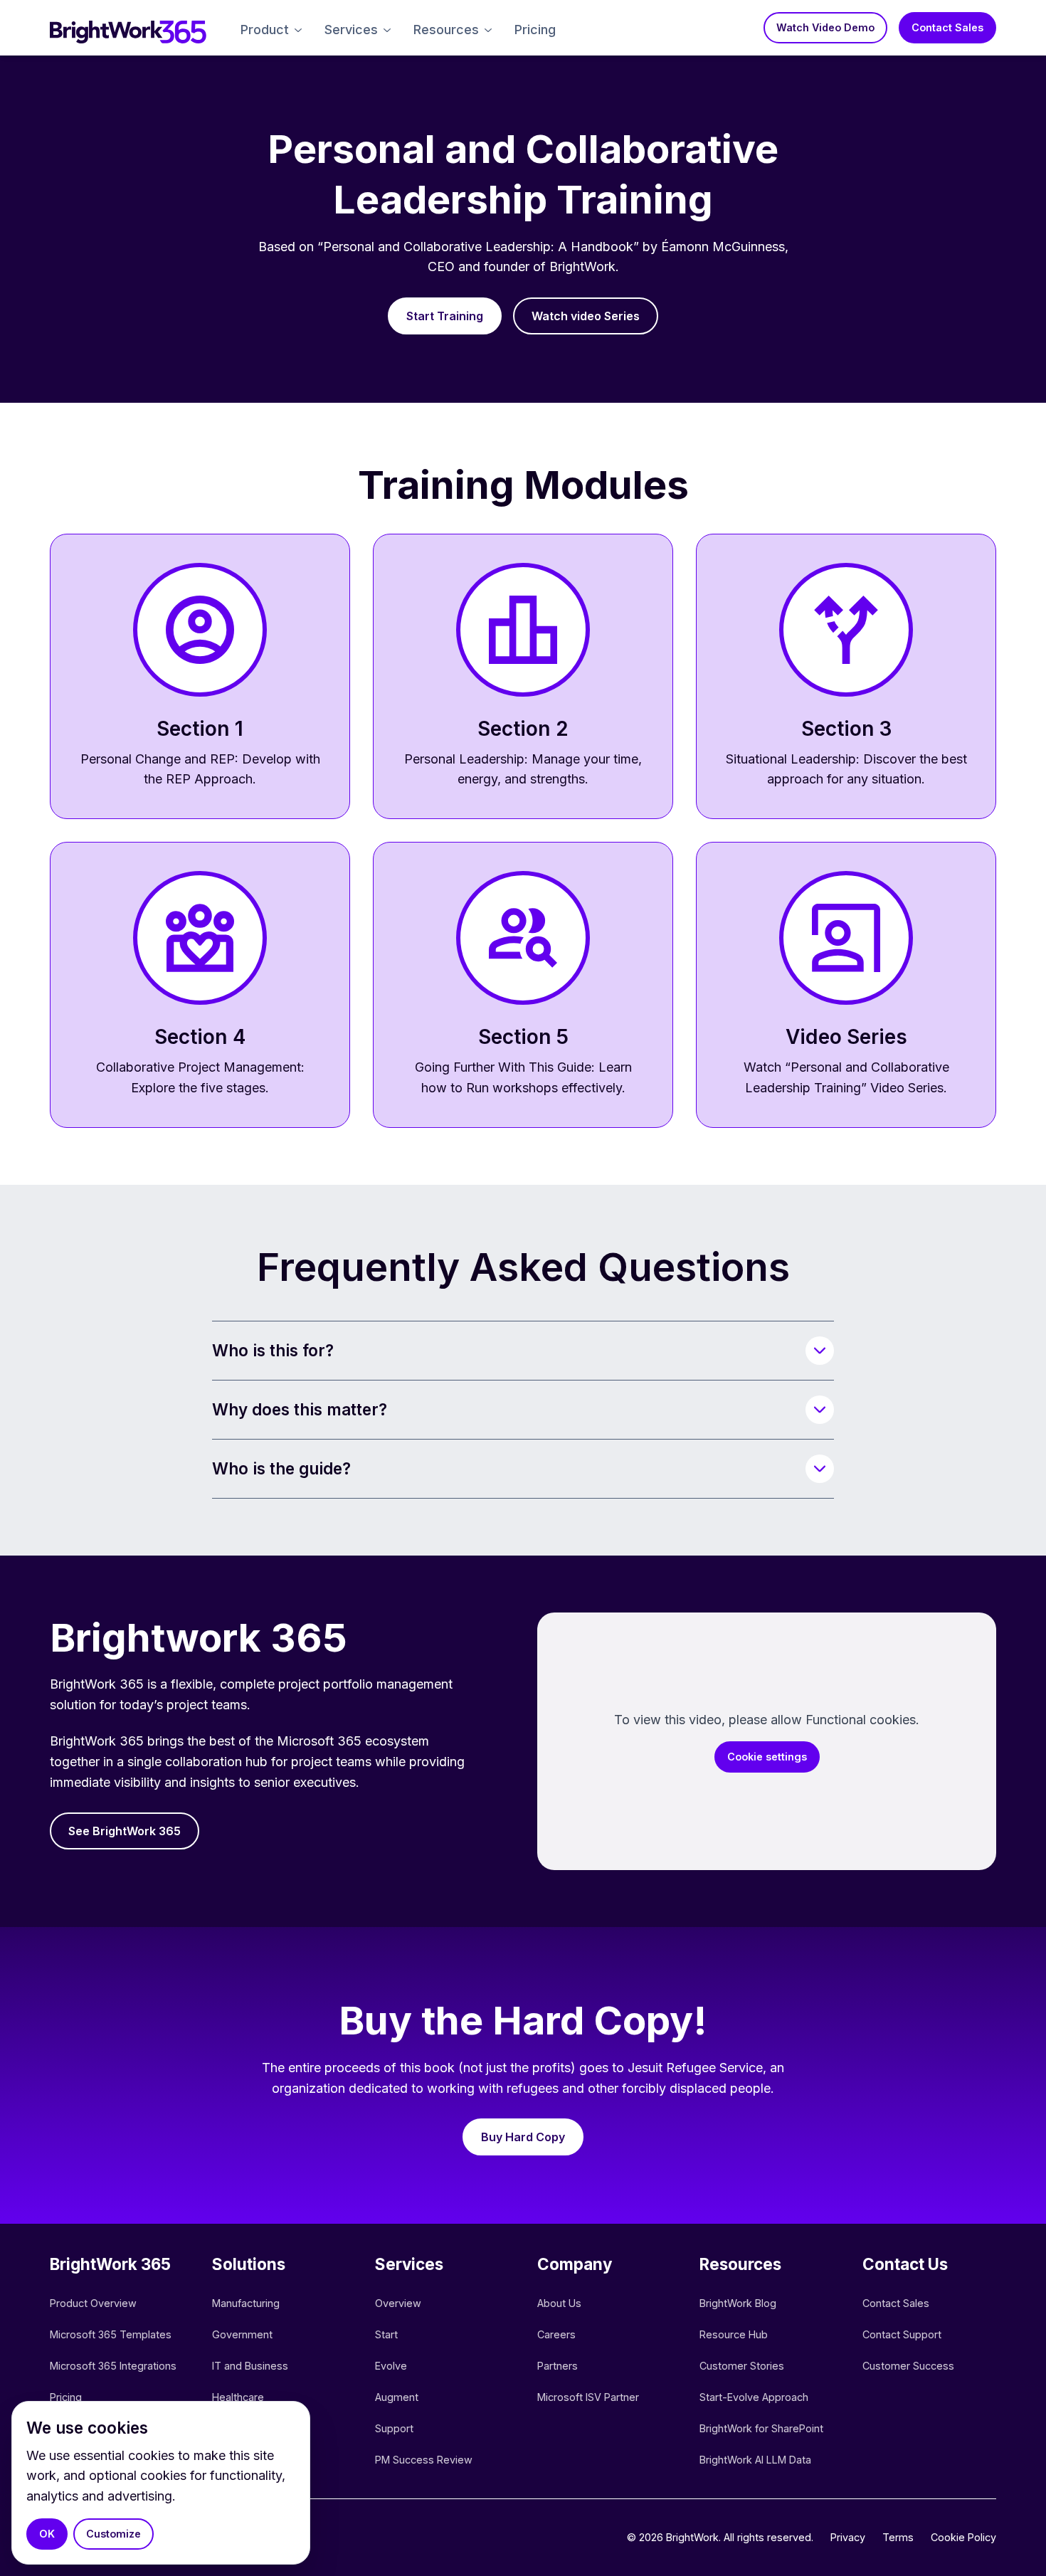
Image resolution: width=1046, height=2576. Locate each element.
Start (386, 2334)
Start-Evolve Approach (755, 2397)
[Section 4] (200, 985)
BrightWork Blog (738, 2303)
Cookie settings (767, 1757)
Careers (556, 2334)
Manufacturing (246, 2303)
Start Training (445, 316)
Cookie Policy (963, 2537)
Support (394, 2428)
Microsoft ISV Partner (588, 2397)
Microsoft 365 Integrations (113, 2366)
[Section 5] (523, 985)
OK (47, 2534)
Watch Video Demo (825, 27)
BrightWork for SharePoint (761, 2428)
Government (242, 2334)
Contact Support (902, 2334)
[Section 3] (846, 677)
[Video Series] (846, 985)
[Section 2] (523, 677)
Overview (398, 2303)
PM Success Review (424, 2460)
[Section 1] (200, 677)
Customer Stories (742, 2366)
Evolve (391, 2366)
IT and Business (250, 2366)
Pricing (535, 30)
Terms (898, 2537)
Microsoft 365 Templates (112, 2334)
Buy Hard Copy (523, 2137)
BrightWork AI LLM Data (755, 2460)
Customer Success (908, 2366)
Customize (113, 2534)
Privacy (848, 2537)
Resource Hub (734, 2334)
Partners (558, 2366)
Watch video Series (586, 316)
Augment (397, 2397)
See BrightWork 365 (125, 1831)
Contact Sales (947, 27)
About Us (559, 2303)
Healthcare (238, 2397)
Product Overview (93, 2303)
